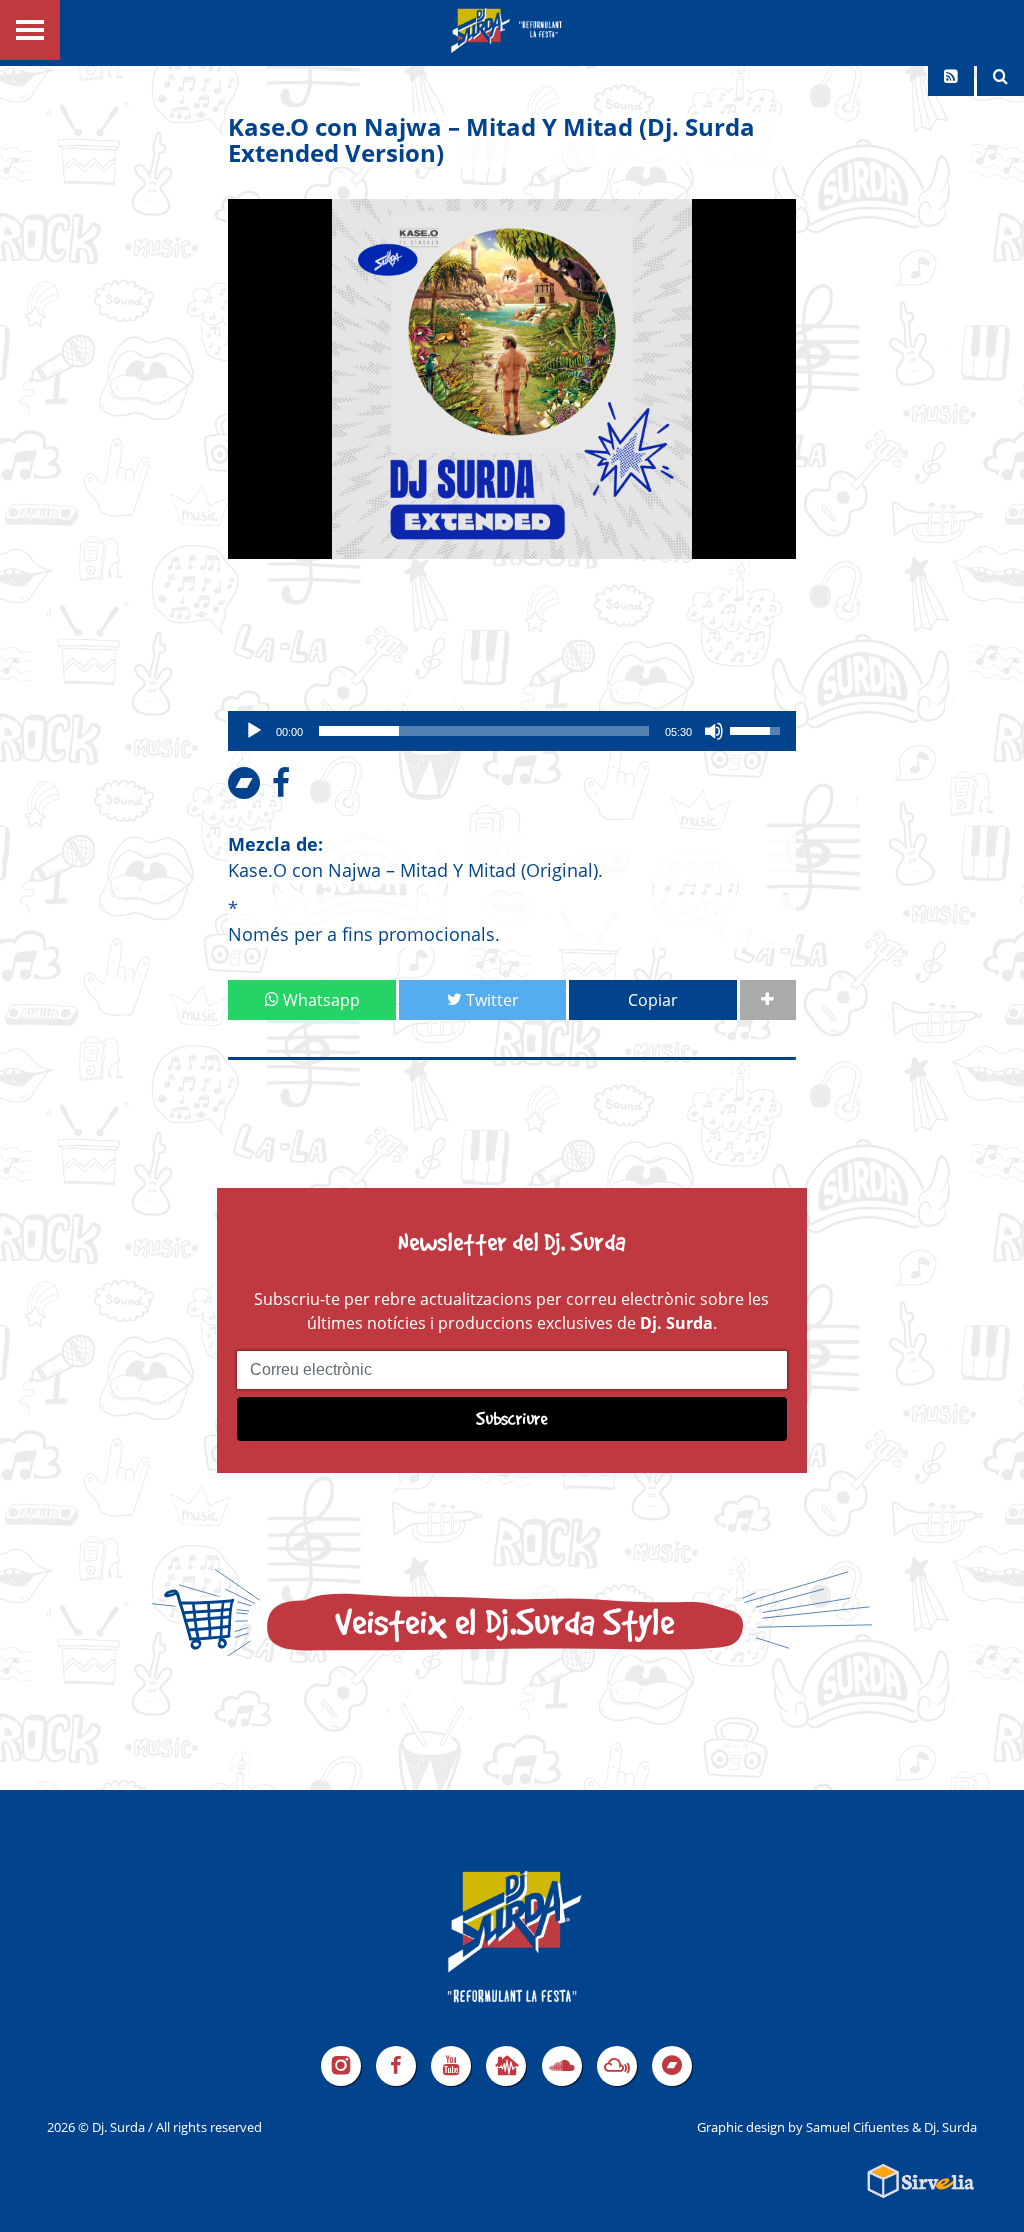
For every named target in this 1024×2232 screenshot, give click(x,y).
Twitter (490, 1000)
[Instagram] (341, 2066)
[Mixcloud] (617, 2066)
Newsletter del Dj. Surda (512, 1241)
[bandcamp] (672, 2066)
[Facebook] (396, 2066)
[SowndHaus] (506, 2066)
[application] (511, 731)
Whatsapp (319, 1000)
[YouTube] (451, 2066)
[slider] (483, 731)
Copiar (653, 1000)
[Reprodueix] (254, 731)
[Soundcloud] (562, 2066)
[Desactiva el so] (714, 731)
